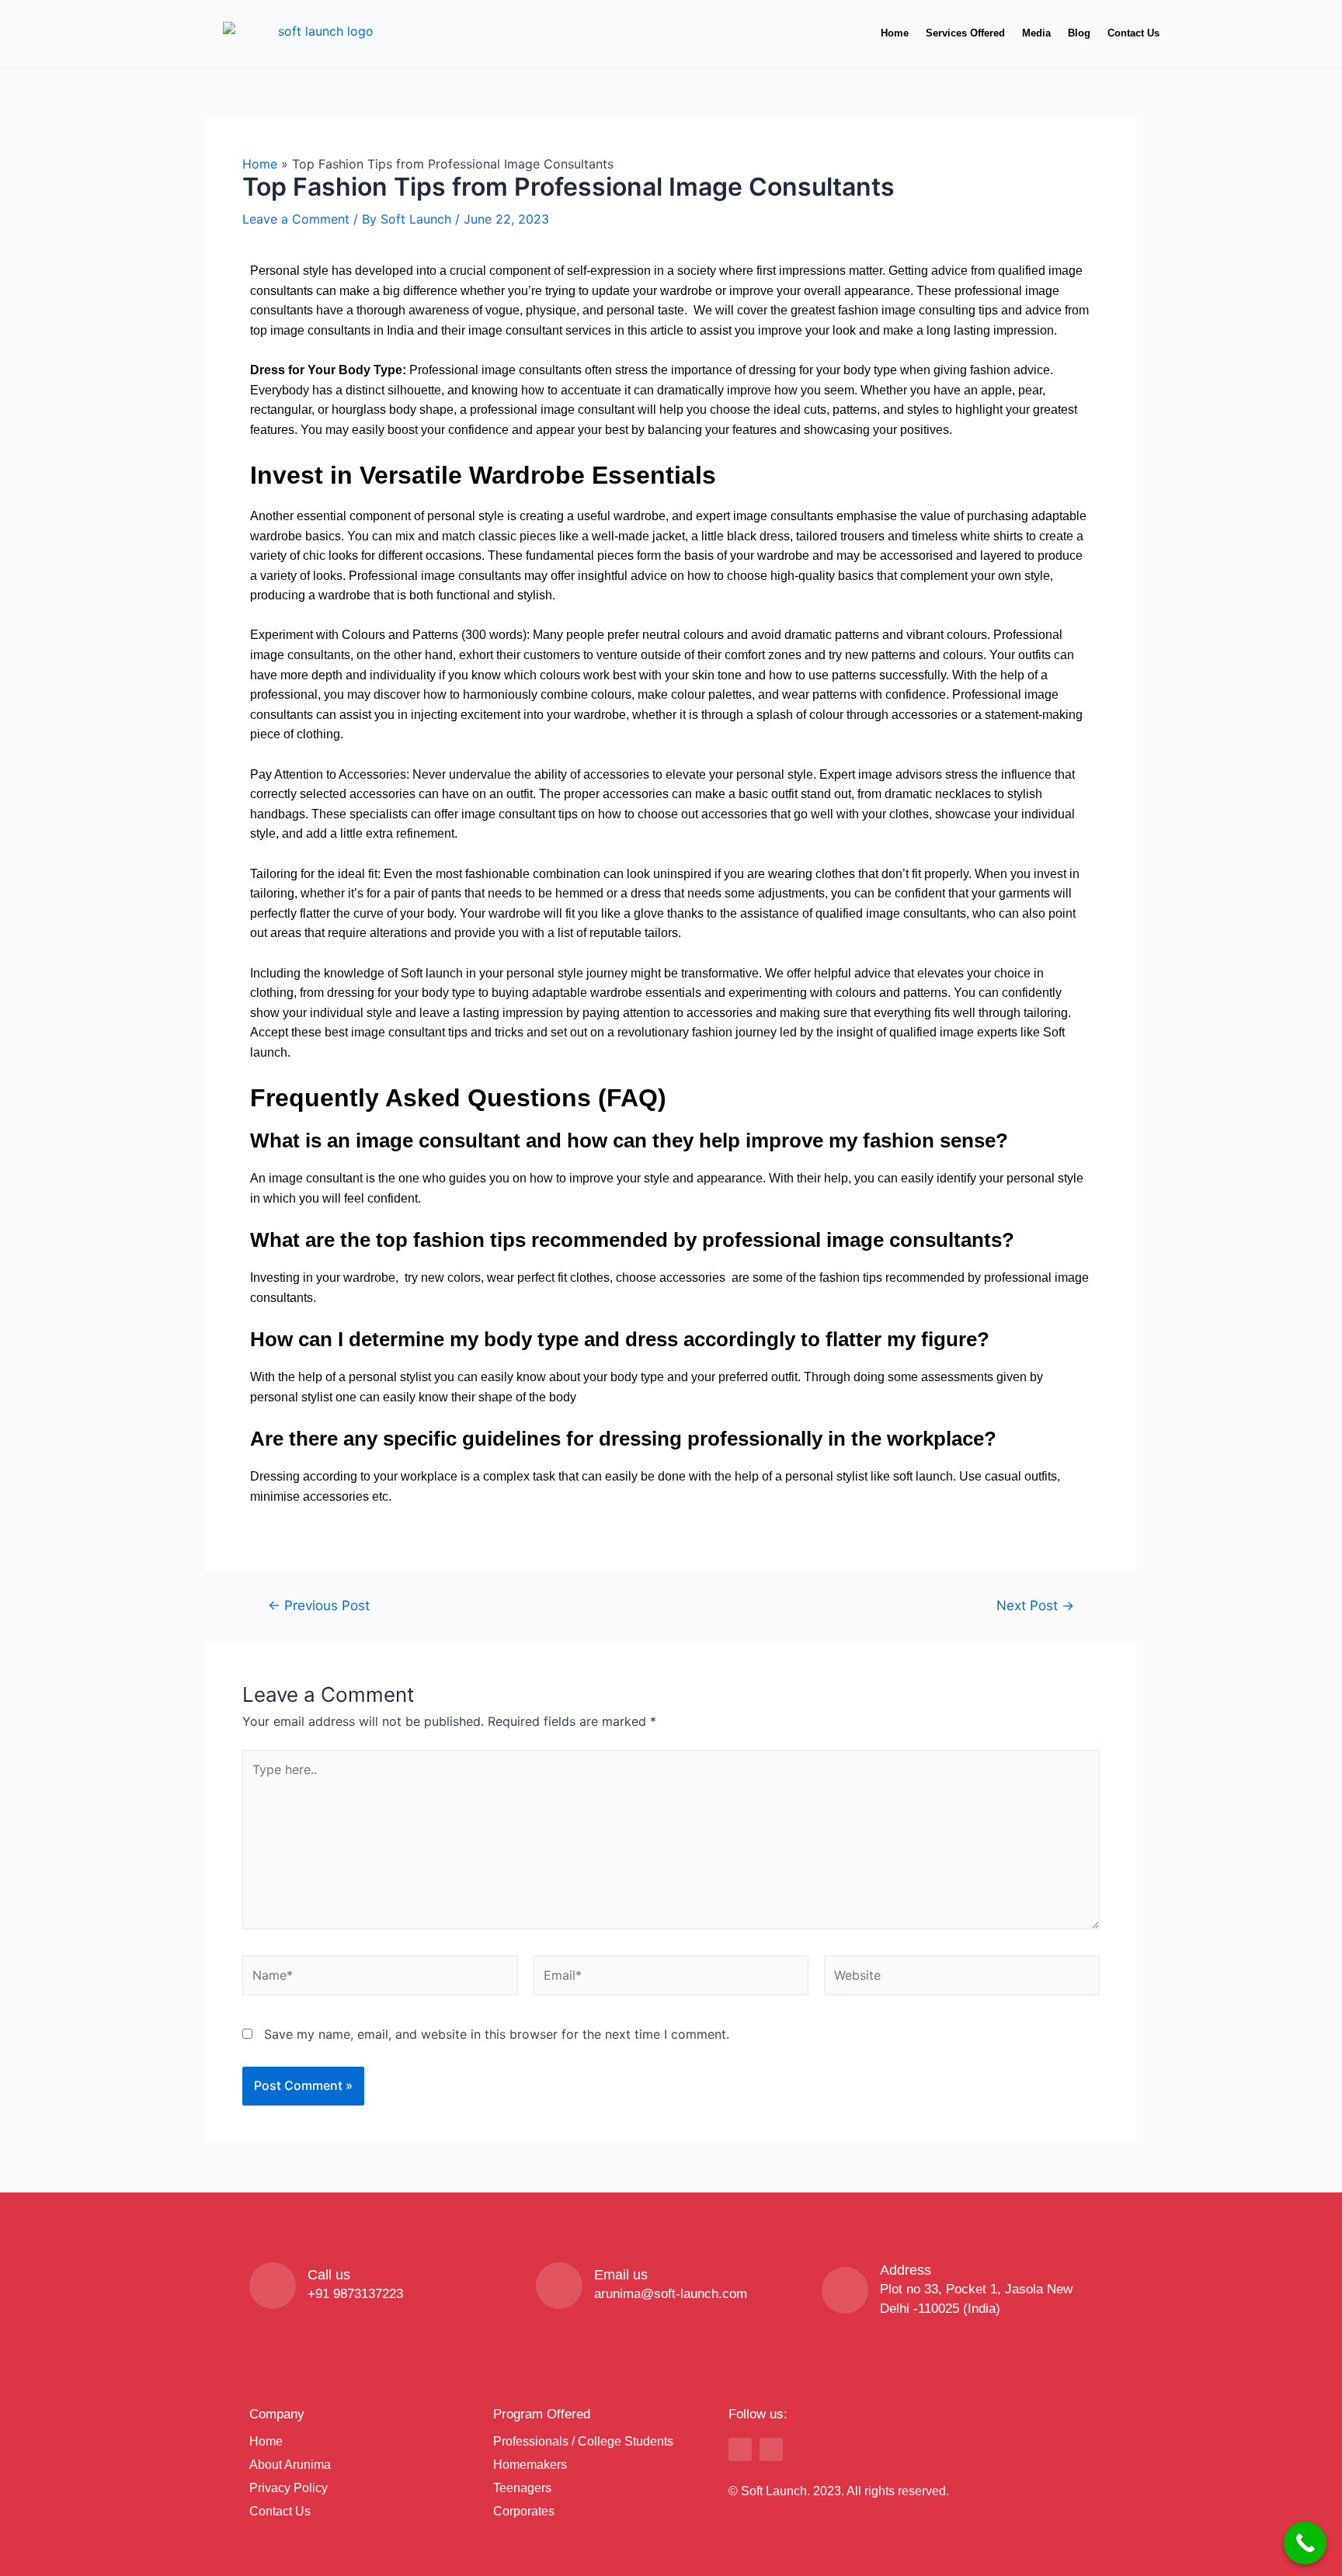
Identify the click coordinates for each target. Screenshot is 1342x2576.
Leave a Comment (296, 219)
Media (1036, 33)
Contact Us (1133, 33)
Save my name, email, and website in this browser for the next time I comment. (497, 2034)
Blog (1079, 33)
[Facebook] (740, 2449)
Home (895, 33)
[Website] (962, 1978)
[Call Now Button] (1305, 2543)
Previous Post (319, 1605)
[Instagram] (771, 2449)
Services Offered (965, 33)
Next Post (1035, 1605)
